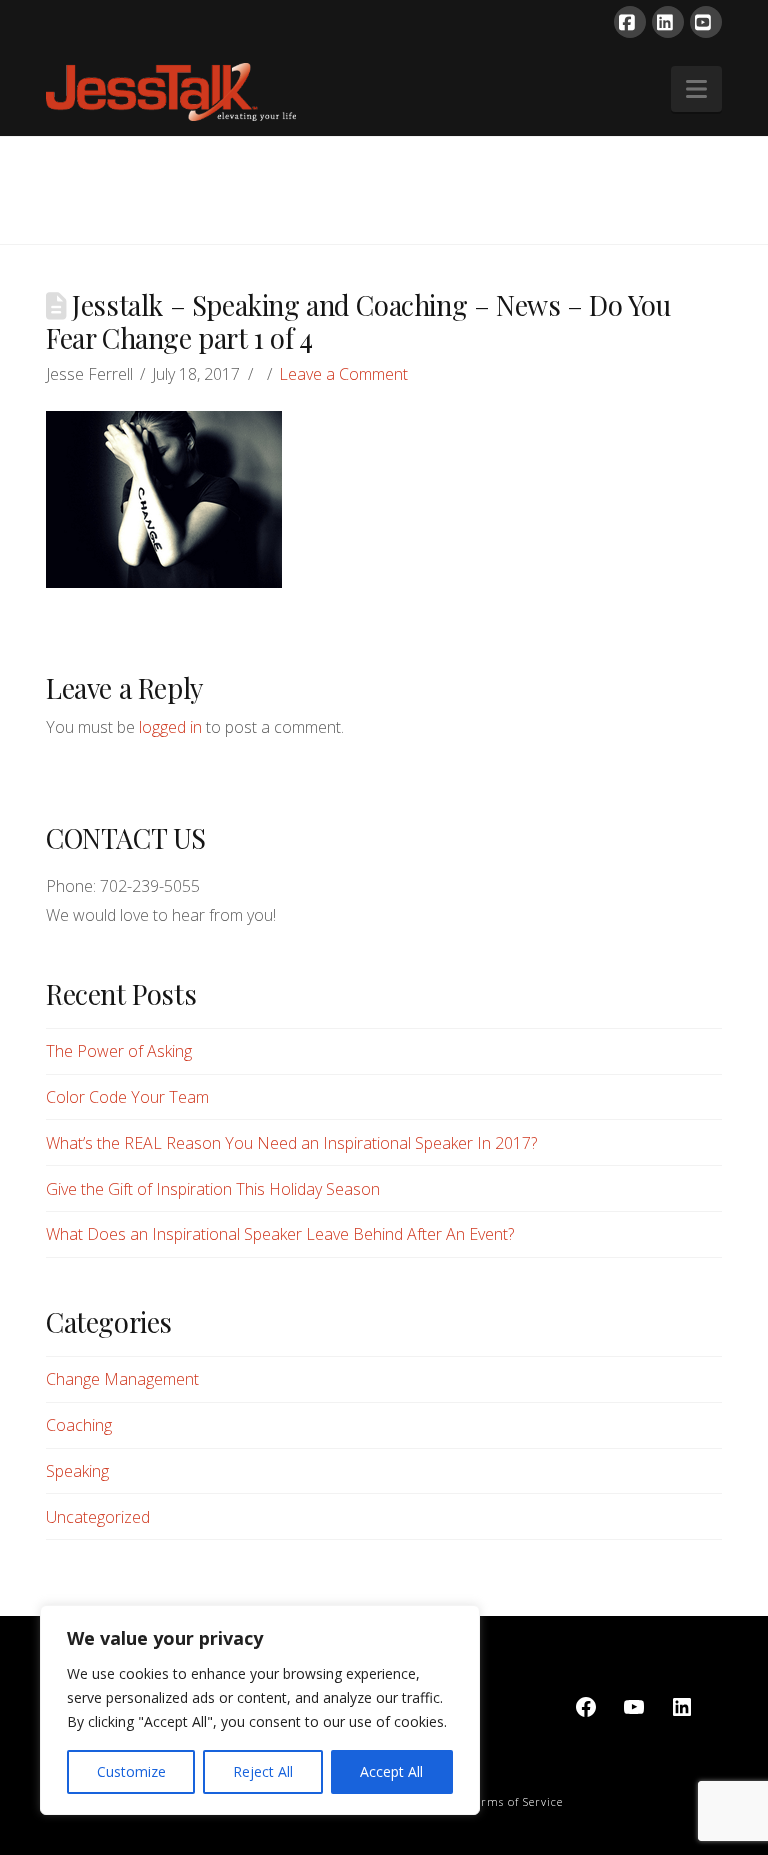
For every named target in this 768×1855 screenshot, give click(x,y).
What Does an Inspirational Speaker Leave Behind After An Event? (280, 1234)
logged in (170, 727)
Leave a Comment (343, 374)
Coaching (79, 1425)
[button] (696, 89)
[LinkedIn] (668, 22)
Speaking (77, 1471)
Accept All (391, 1771)
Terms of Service (516, 1801)
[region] (260, 1710)
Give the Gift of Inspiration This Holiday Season (213, 1189)
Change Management (122, 1379)
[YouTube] (706, 22)
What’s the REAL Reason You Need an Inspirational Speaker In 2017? (291, 1143)
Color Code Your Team (127, 1097)
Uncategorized (98, 1517)
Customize (131, 1771)
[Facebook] (630, 22)
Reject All (263, 1771)
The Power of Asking (119, 1051)
